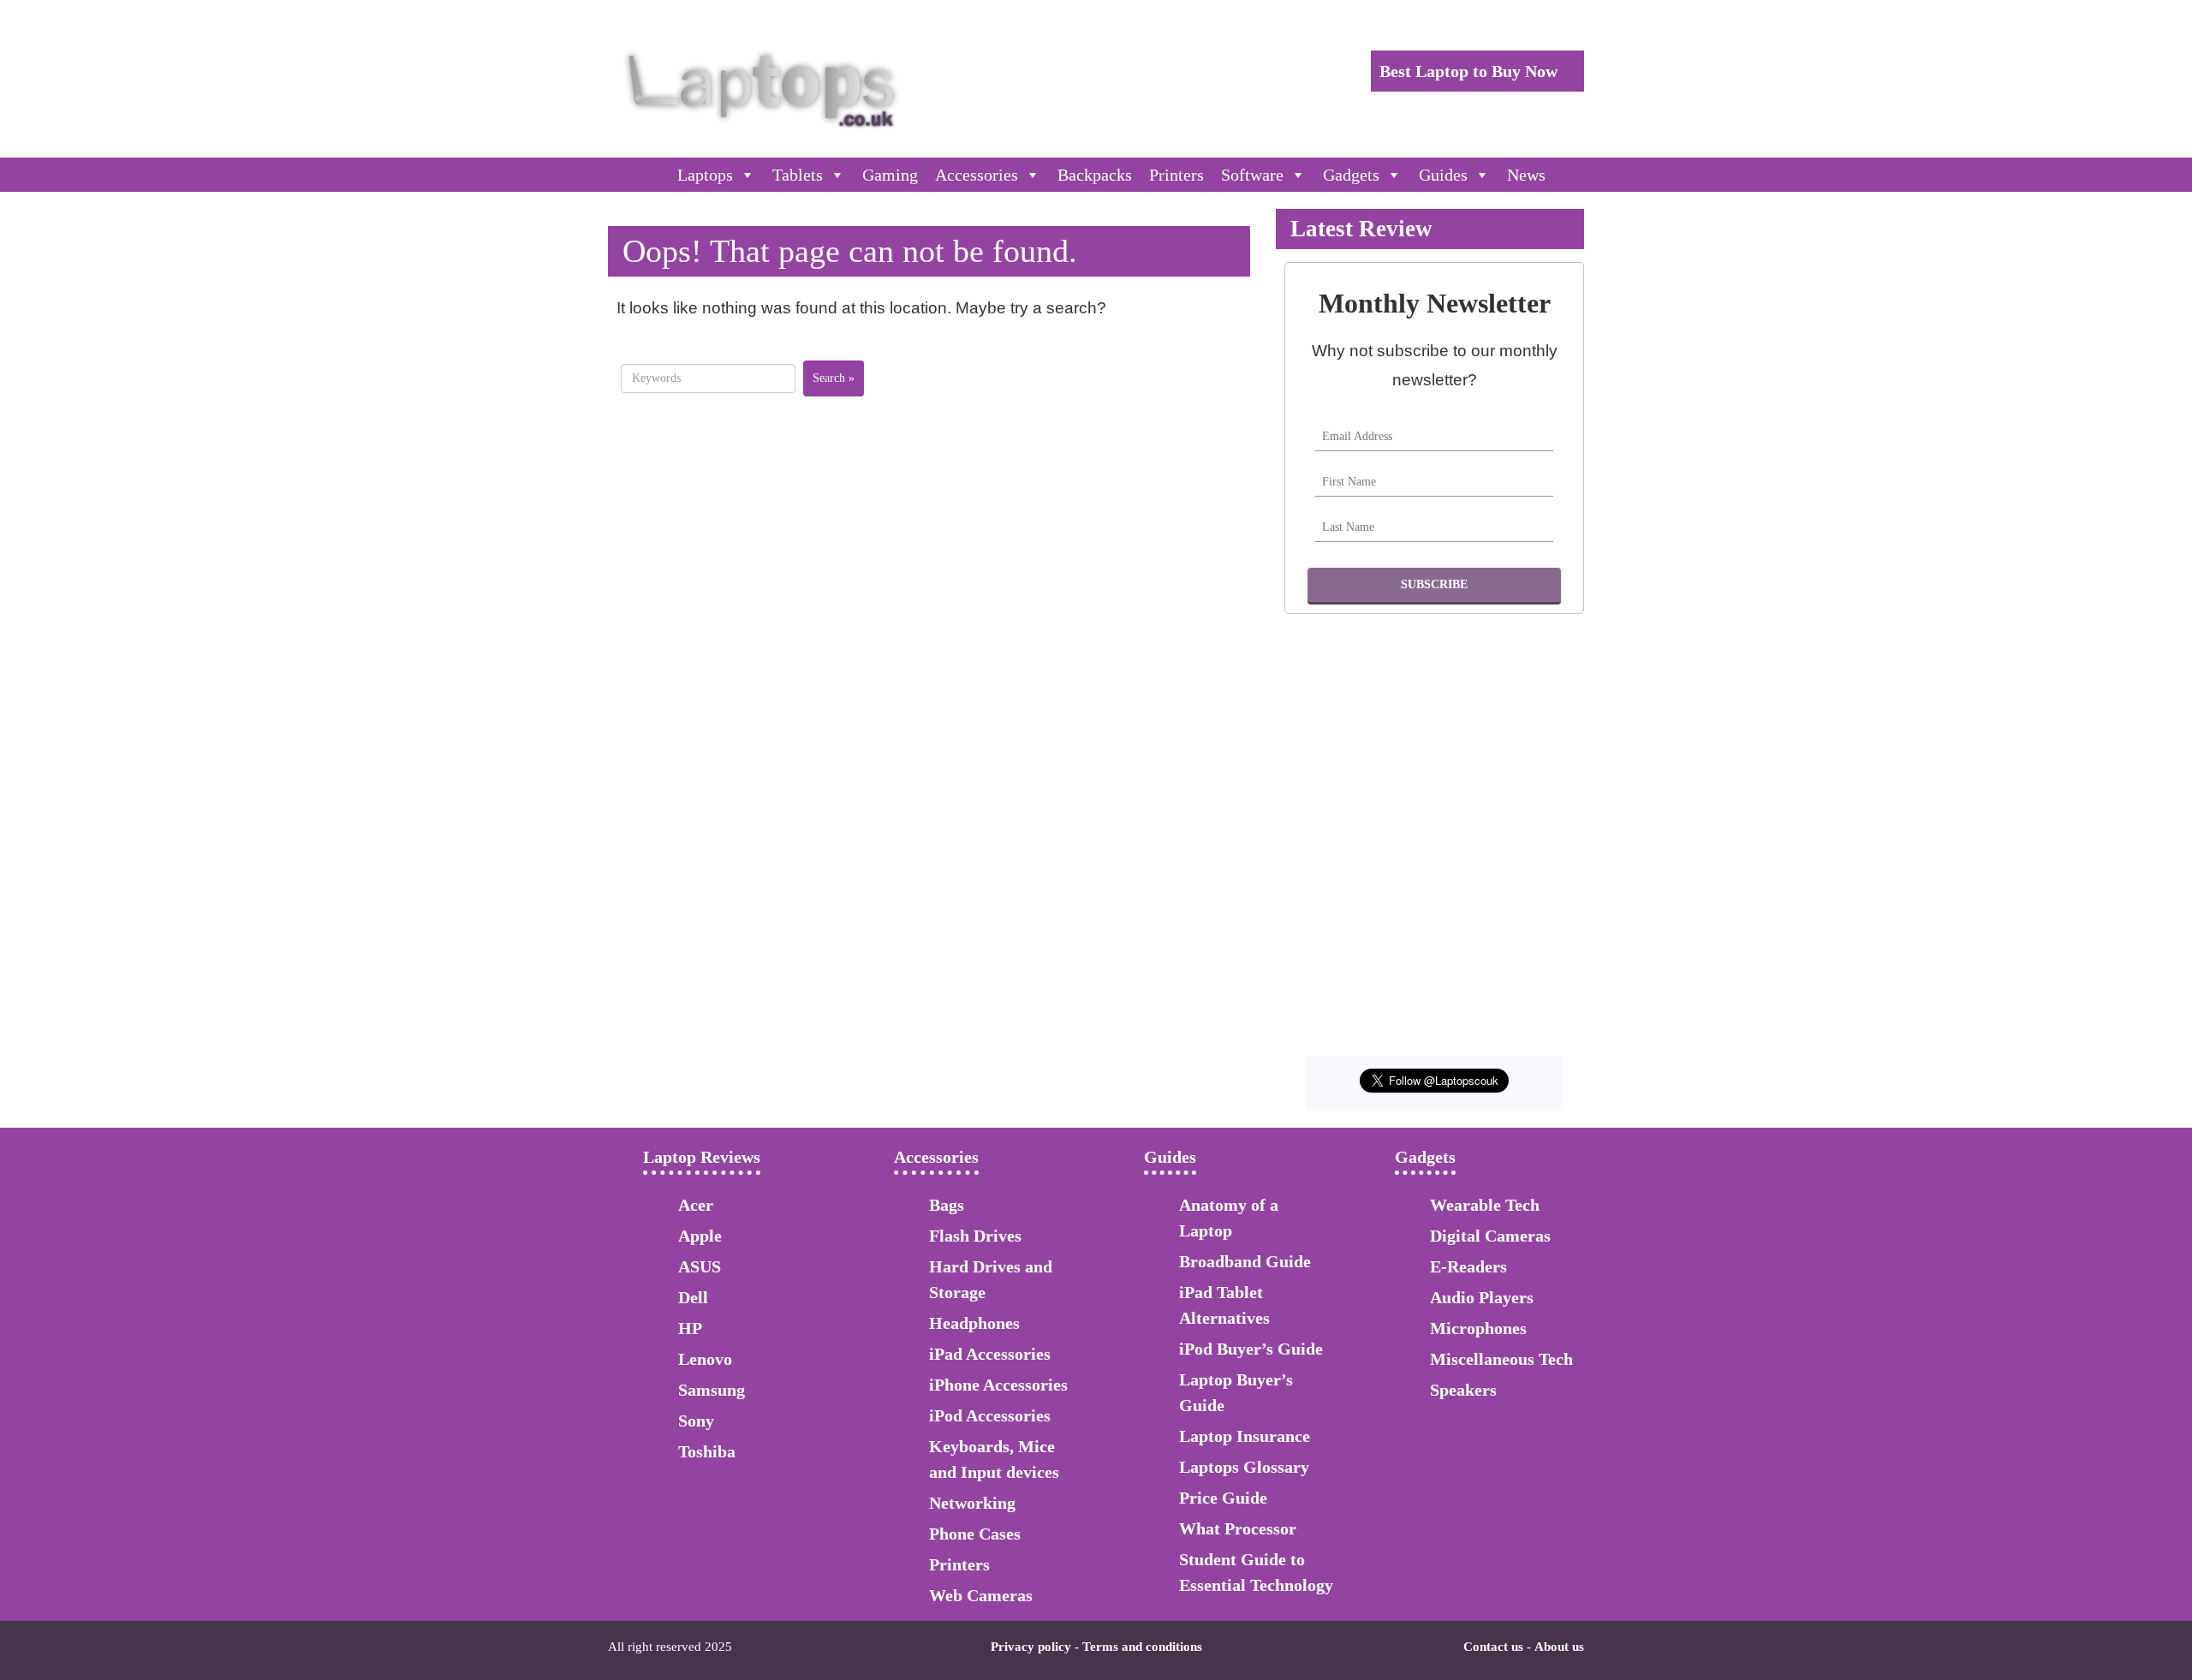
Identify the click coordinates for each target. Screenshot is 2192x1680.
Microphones (1478, 1328)
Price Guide (1223, 1498)
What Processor (1238, 1528)
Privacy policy (1031, 1647)
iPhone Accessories (998, 1385)
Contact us (1493, 1647)
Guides (1443, 175)
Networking (972, 1503)
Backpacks (1095, 175)
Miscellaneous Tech (1501, 1359)
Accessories (977, 175)
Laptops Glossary (1244, 1467)
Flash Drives (975, 1236)
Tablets (798, 175)
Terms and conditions (1142, 1647)
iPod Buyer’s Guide (1251, 1349)
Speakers (1463, 1390)
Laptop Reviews (702, 1157)
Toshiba (707, 1451)
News (1526, 175)
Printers (1176, 175)
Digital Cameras (1490, 1236)
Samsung (712, 1390)
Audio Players (1482, 1297)
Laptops (705, 175)
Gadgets (1351, 175)
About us (1559, 1647)
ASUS (700, 1266)
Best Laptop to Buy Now (1471, 71)
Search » (834, 378)
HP (690, 1328)
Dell (693, 1297)
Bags (947, 1205)
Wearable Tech (1485, 1205)
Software (1252, 175)
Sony (696, 1421)
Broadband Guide (1245, 1261)
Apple (700, 1236)
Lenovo (705, 1359)
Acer (696, 1205)
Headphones (974, 1323)
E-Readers (1468, 1266)
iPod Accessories (990, 1415)
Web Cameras (981, 1595)
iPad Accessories (990, 1354)
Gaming (890, 175)
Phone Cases (975, 1534)
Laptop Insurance (1245, 1436)
